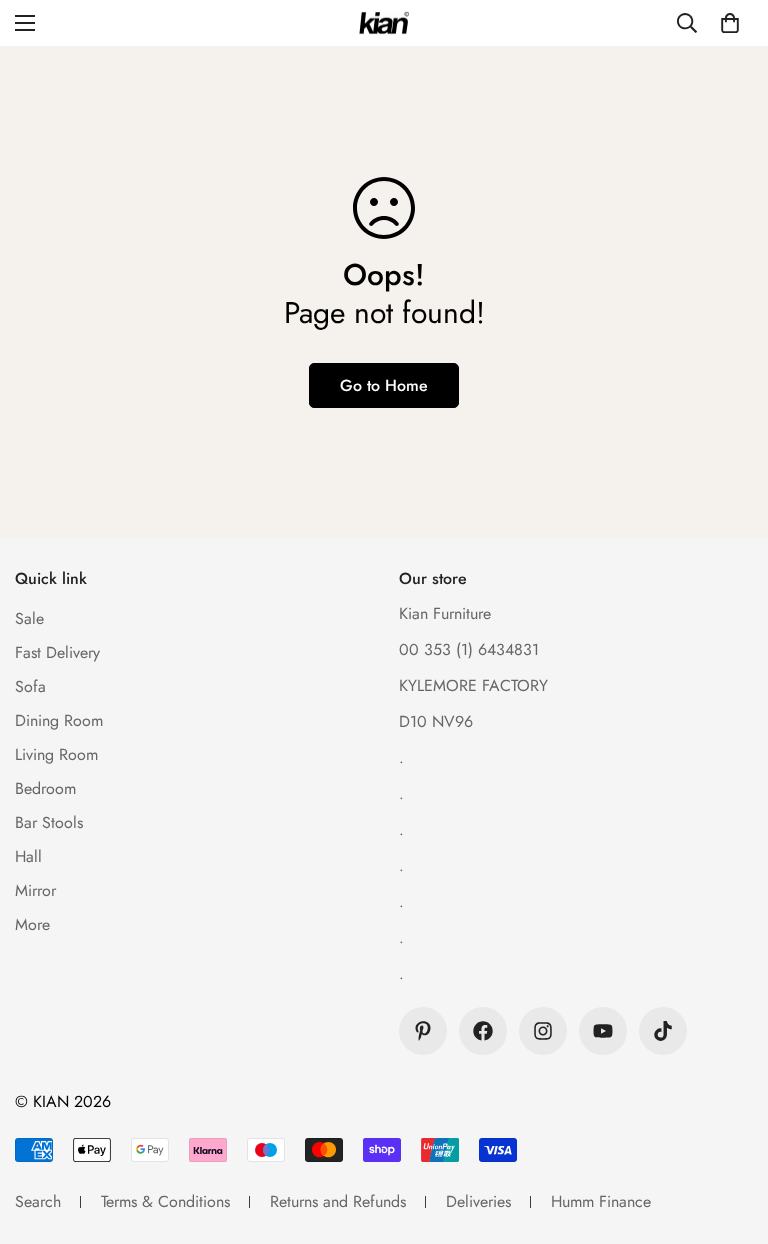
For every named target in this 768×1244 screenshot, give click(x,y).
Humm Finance (601, 1201)
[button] (730, 23)
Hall (28, 856)
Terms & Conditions (165, 1201)
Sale (29, 618)
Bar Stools (49, 822)
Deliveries (478, 1201)
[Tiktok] (663, 1031)
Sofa (30, 686)
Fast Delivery (57, 652)
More (32, 924)
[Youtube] (603, 1031)
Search (38, 1201)
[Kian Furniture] (384, 23)
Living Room (56, 754)
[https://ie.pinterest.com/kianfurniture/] (423, 1031)
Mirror (35, 890)
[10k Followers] (483, 1031)
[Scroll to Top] (729, 1135)
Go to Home (384, 385)
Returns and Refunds (338, 1201)
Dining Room (59, 720)
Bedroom (45, 788)
